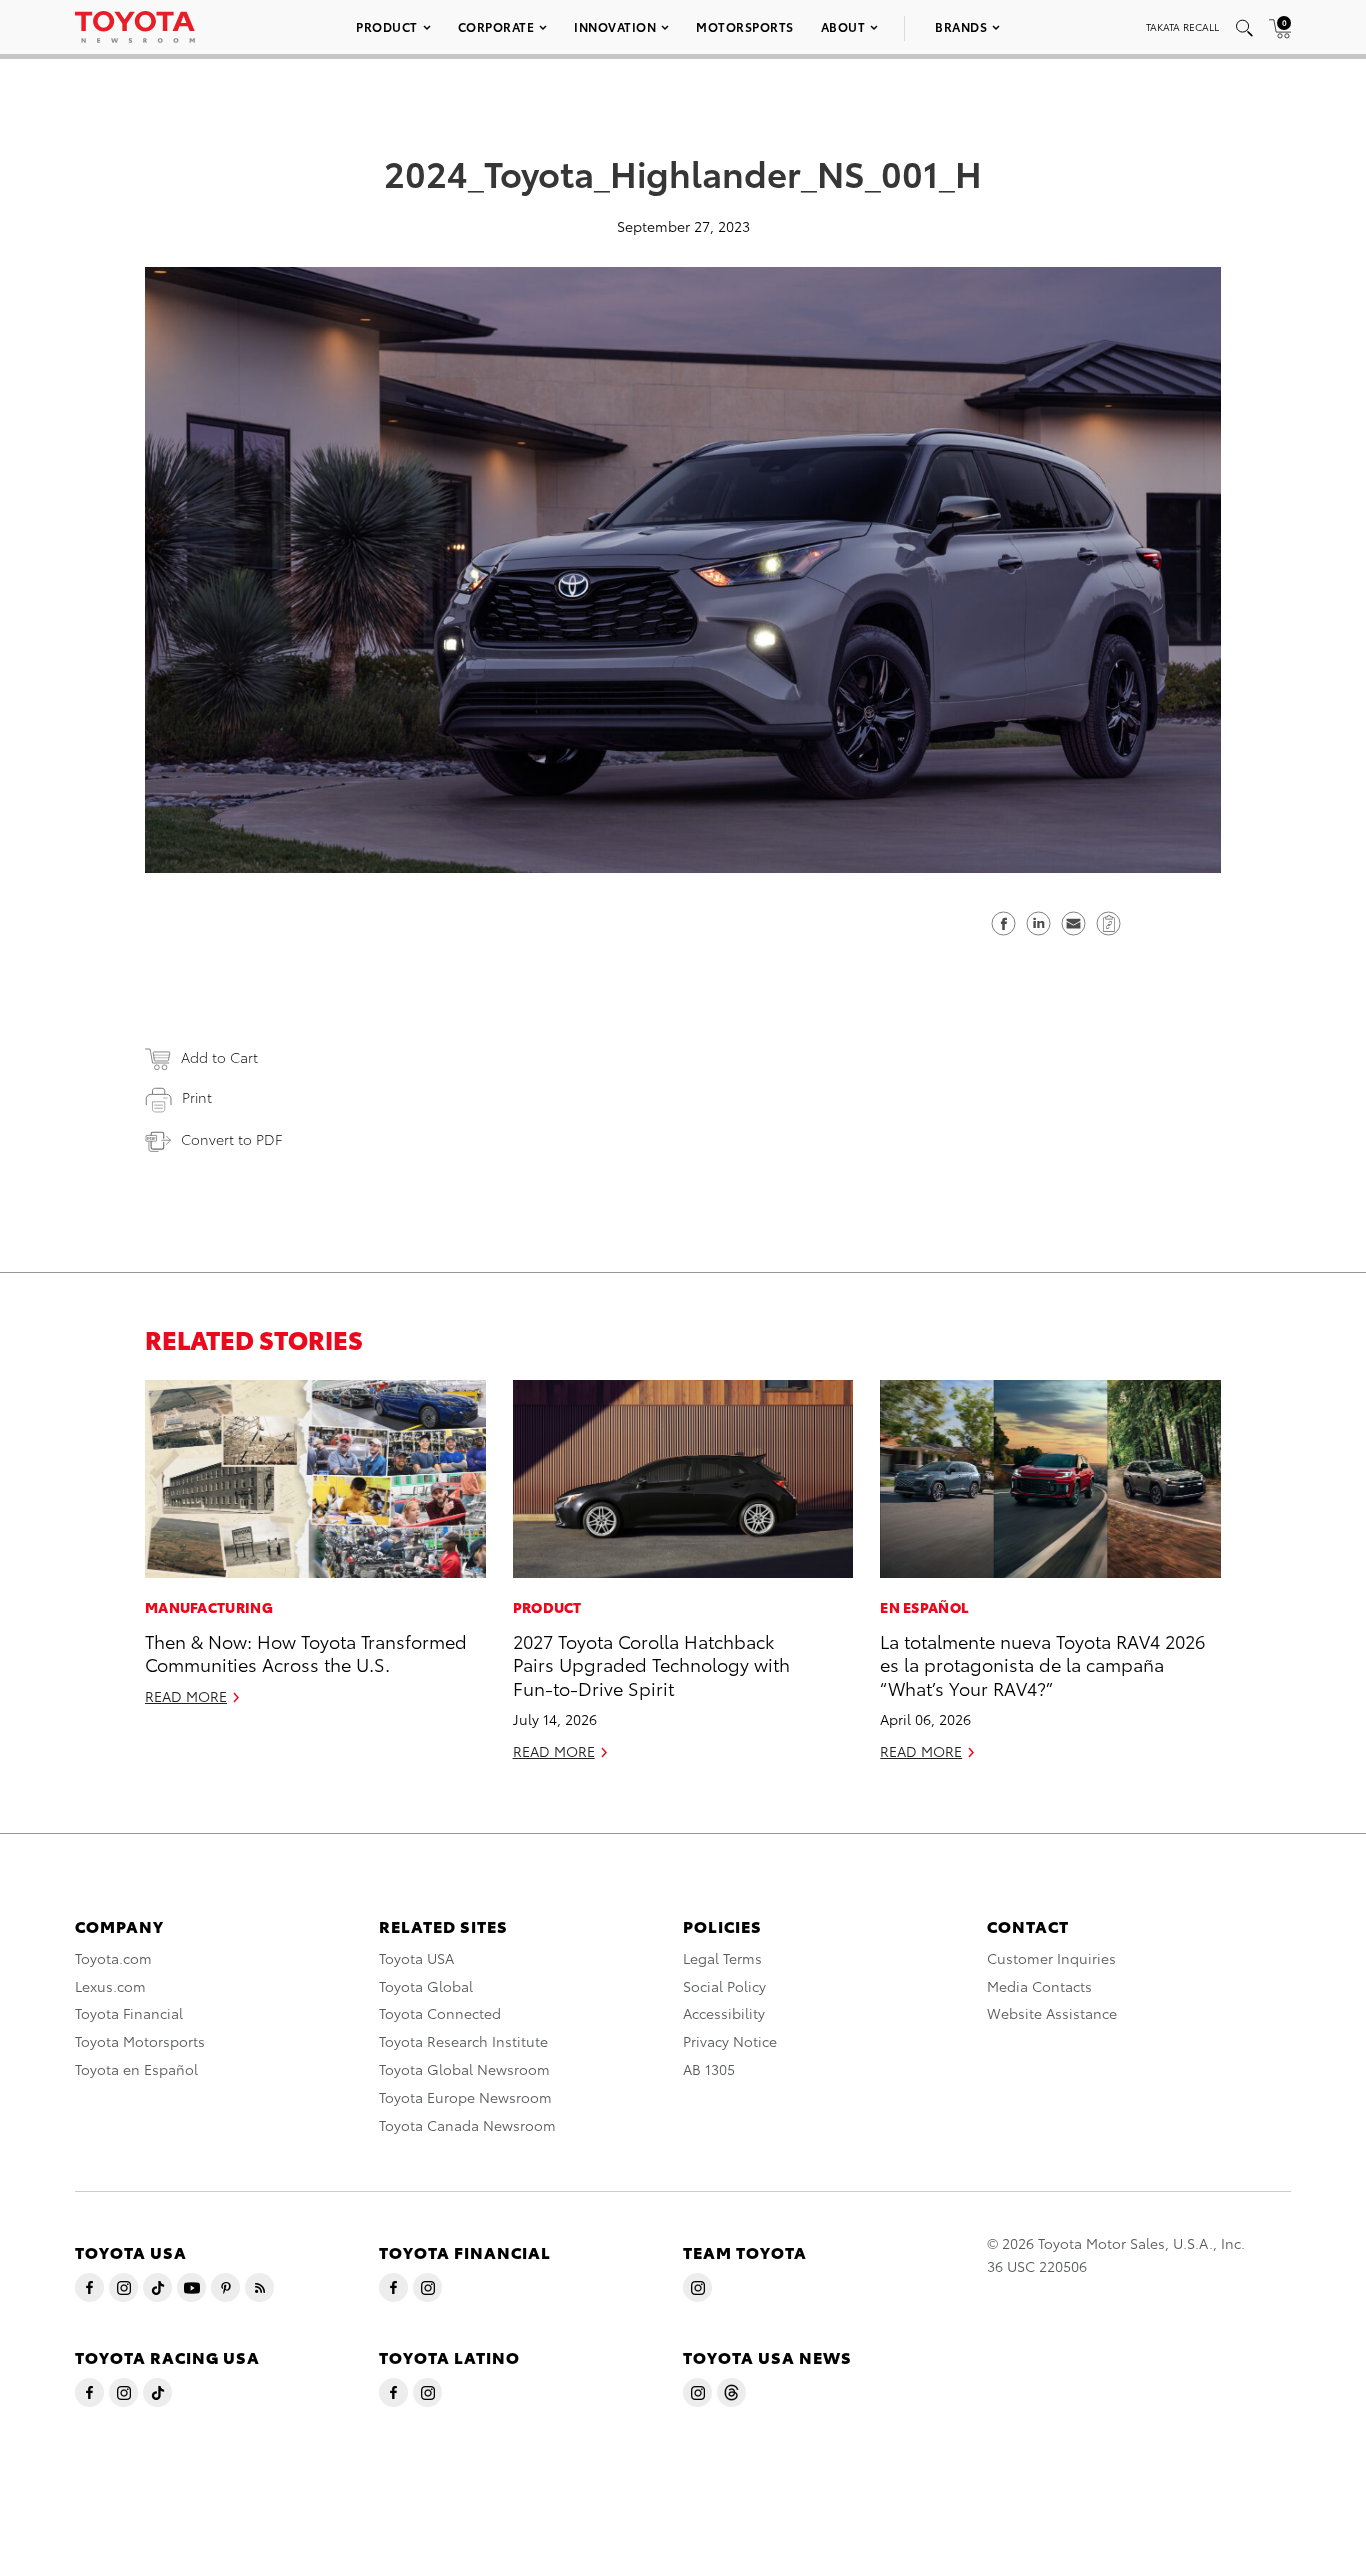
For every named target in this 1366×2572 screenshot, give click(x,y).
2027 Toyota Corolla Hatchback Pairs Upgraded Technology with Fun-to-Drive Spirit (651, 1664)
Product (387, 26)
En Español (924, 1607)
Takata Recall (1182, 26)
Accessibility (724, 2013)
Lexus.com (110, 1986)
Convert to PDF (231, 1139)
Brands (961, 26)
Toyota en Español (136, 2069)
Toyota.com (113, 1958)
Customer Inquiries (1051, 1958)
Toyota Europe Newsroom (465, 2097)
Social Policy (724, 1986)
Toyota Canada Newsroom (467, 2125)
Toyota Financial (129, 2013)
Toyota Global (426, 1986)
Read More (186, 1696)
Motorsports (745, 26)
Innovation (615, 26)
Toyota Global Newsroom (464, 2069)
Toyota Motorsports (140, 2041)
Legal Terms (722, 1958)
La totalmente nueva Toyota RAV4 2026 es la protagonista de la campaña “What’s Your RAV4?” (1042, 1664)
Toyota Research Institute (463, 2041)
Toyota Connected (440, 2013)
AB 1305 (709, 2069)
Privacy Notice (730, 2041)
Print (197, 1097)
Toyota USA (416, 1958)
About (843, 26)
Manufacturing (209, 1607)
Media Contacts (1039, 1986)
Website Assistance (1052, 2013)
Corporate (496, 26)
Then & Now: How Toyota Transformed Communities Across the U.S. (306, 1652)
